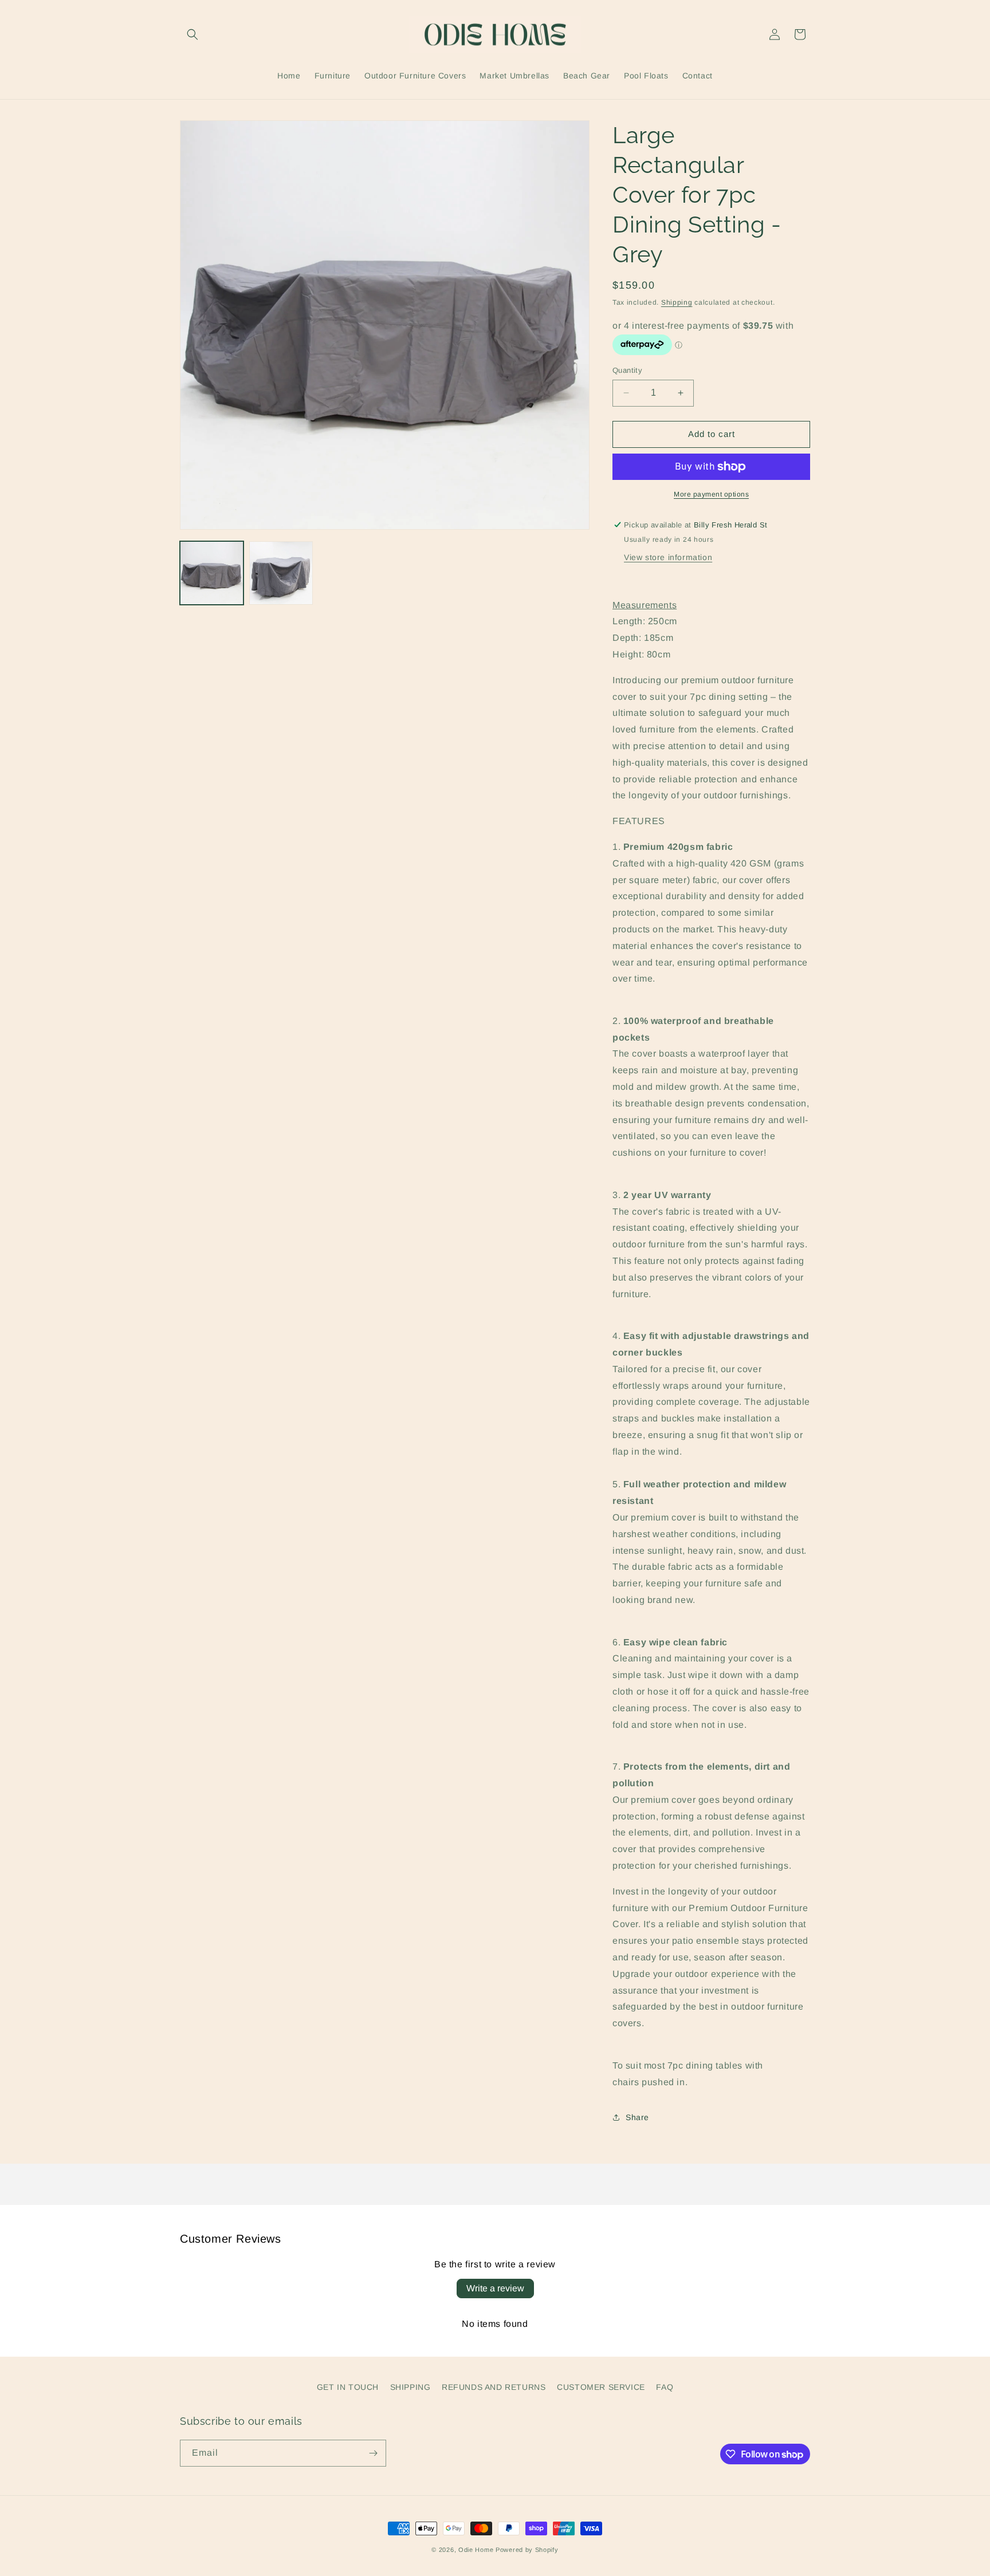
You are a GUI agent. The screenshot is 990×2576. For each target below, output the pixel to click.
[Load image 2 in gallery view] (281, 573)
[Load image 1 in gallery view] (212, 573)
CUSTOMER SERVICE (601, 2387)
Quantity (627, 370)
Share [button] (637, 2117)
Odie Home (476, 2550)
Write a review (495, 2288)
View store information (668, 557)
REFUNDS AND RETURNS (494, 2387)
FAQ (665, 2387)
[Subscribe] (373, 2453)
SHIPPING (410, 2387)
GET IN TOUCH (348, 2387)
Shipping (677, 302)
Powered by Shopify (527, 2550)
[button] (192, 34)
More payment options (711, 494)
